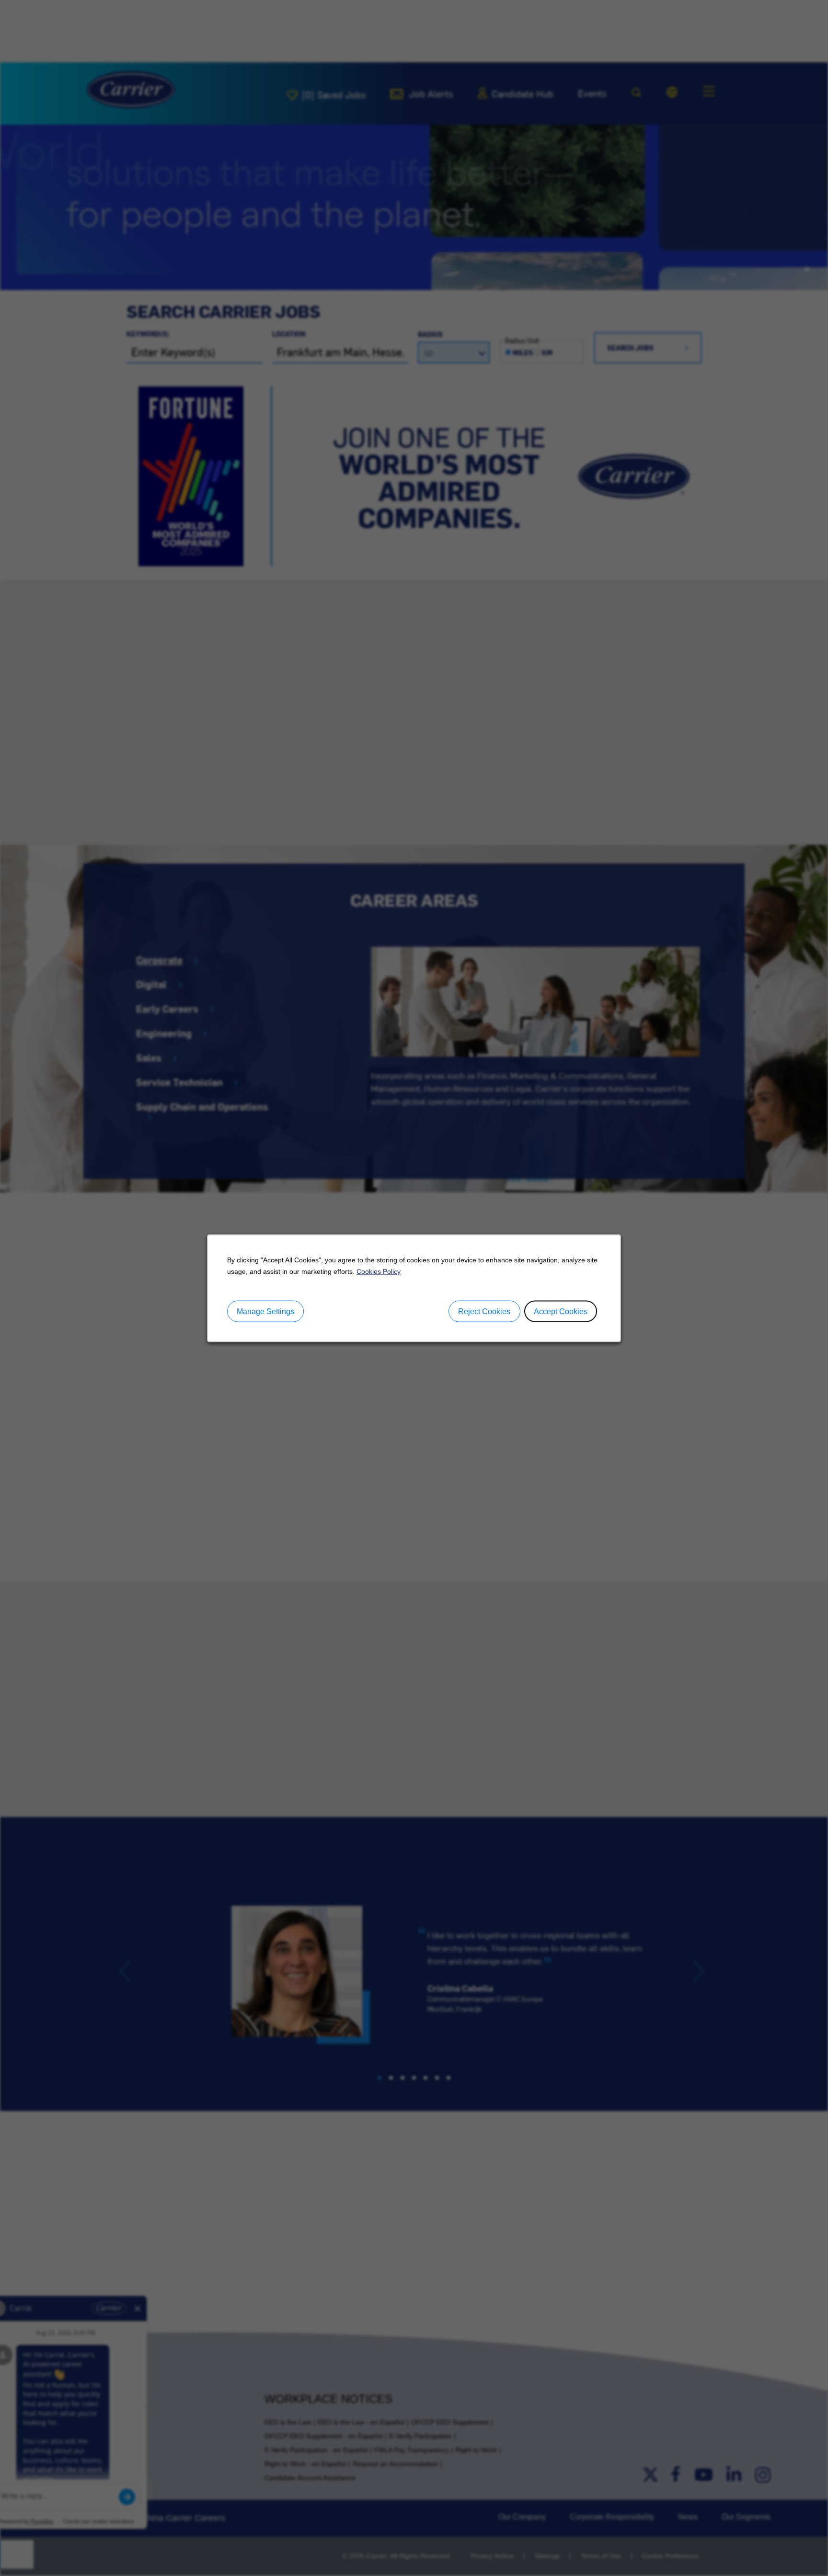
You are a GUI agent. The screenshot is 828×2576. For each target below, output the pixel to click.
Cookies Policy (379, 1271)
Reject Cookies (484, 1311)
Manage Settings (265, 1311)
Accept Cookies (561, 1311)
